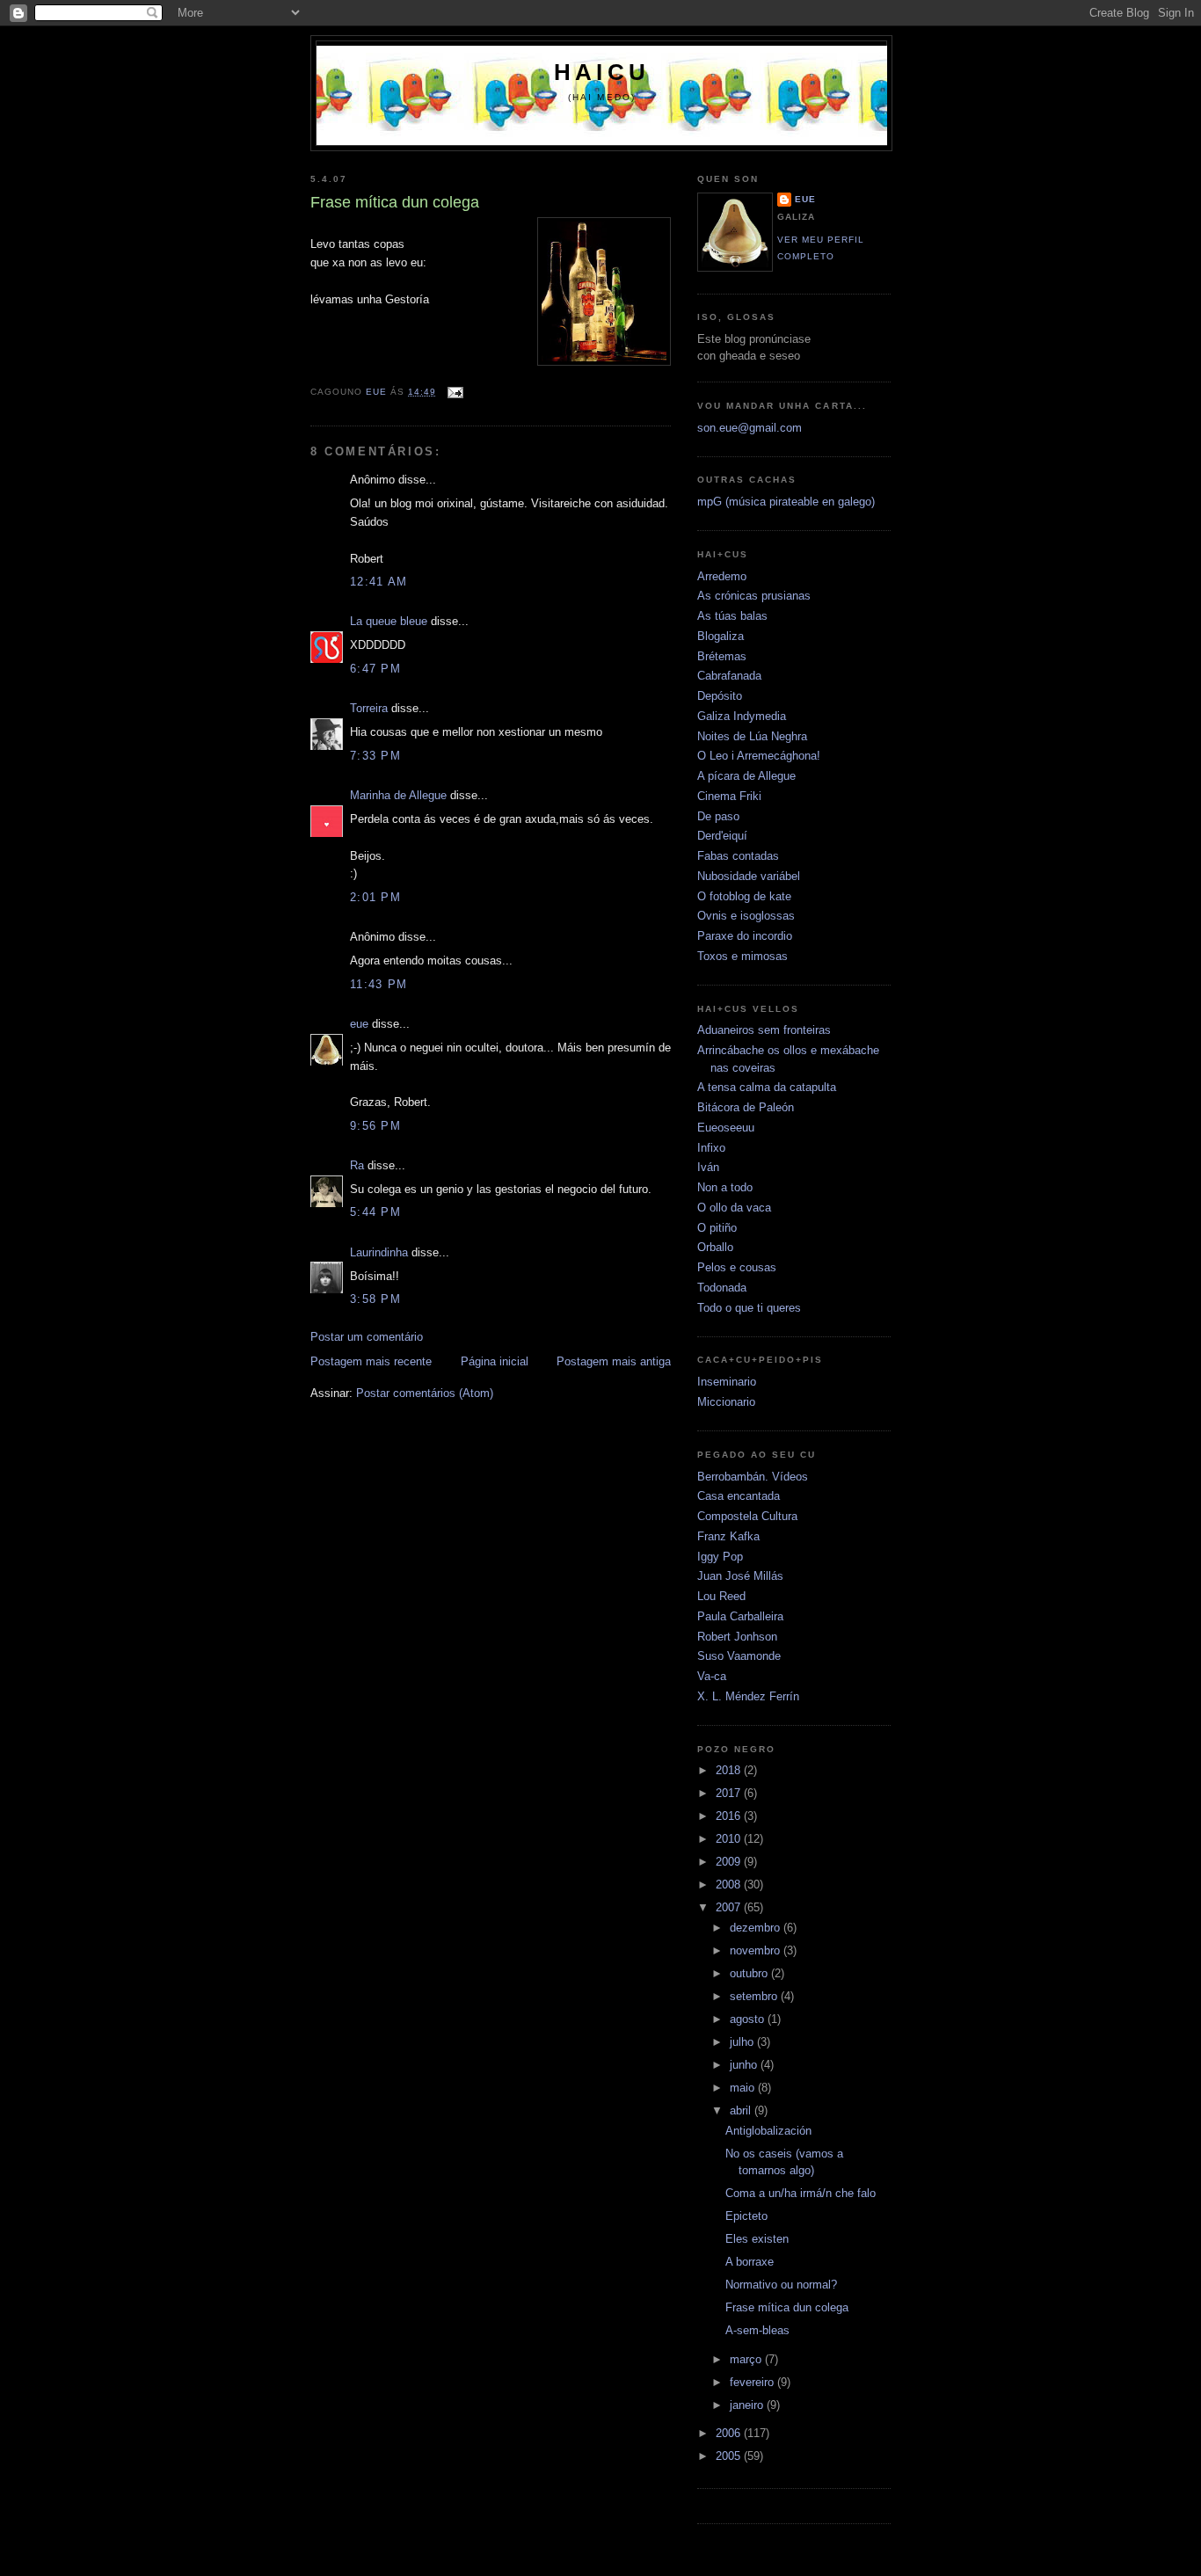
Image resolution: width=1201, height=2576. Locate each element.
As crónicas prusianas (754, 596)
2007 (730, 1907)
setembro (755, 1996)
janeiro (748, 2405)
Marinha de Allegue (398, 795)
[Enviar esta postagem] (455, 392)
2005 (730, 2456)
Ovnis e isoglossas (746, 916)
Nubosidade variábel (749, 876)
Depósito (720, 696)
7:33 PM (375, 756)
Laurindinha (379, 1252)
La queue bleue (389, 621)
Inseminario (727, 1382)
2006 (730, 2433)
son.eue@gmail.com (750, 428)
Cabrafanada (729, 676)
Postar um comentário (367, 1337)
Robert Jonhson (737, 1637)
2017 (730, 1793)
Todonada (722, 1288)
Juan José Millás (740, 1576)
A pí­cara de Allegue (746, 776)
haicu (602, 72)
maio (744, 2088)
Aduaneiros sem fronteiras (764, 1030)
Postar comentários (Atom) (425, 1393)
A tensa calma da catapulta (767, 1087)
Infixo (711, 1148)
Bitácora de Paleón (746, 1107)
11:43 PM (378, 984)
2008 (730, 1885)
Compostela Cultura (747, 1516)
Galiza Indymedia (742, 716)
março (747, 2359)
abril (742, 2110)
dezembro (757, 1928)
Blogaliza (721, 636)
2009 (730, 1862)
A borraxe (750, 2262)
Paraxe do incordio (745, 936)
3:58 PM (375, 1299)
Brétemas (722, 656)
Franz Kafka (728, 1536)
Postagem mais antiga (614, 1361)
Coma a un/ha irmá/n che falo (801, 2193)
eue (359, 1024)
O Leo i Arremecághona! (759, 756)
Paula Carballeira (740, 1616)
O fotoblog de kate (744, 896)
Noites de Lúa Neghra (752, 736)
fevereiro (753, 2382)
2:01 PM (375, 897)
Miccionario (726, 1402)
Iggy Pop (720, 1557)
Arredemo (722, 576)
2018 (730, 1770)
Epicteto (746, 2216)
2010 (730, 1839)
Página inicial (495, 1361)
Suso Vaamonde (739, 1656)
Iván (708, 1167)
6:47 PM (375, 669)
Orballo (715, 1247)
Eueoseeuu (726, 1128)
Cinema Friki (729, 796)
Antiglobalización (768, 2131)
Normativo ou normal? (781, 2285)
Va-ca (712, 1676)
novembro (757, 1950)
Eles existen (757, 2239)
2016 (730, 1816)
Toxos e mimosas (742, 956)
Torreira (369, 708)
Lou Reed (721, 1596)
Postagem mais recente (371, 1361)
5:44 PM (375, 1212)
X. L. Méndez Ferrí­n (748, 1696)
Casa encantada (739, 1496)
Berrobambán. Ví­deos (753, 1477)
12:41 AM (378, 582)
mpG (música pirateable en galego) (786, 502)
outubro (750, 1973)
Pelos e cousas (737, 1267)
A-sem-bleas (757, 2330)
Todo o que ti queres (749, 1308)
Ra (357, 1165)
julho (743, 2042)
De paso (718, 816)
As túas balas (732, 616)
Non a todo (725, 1187)
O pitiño (717, 1228)
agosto (749, 2019)
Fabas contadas (738, 856)
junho (745, 2065)
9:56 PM (375, 1126)
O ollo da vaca (734, 1208)
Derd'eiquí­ (722, 836)
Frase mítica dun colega (787, 2307)
